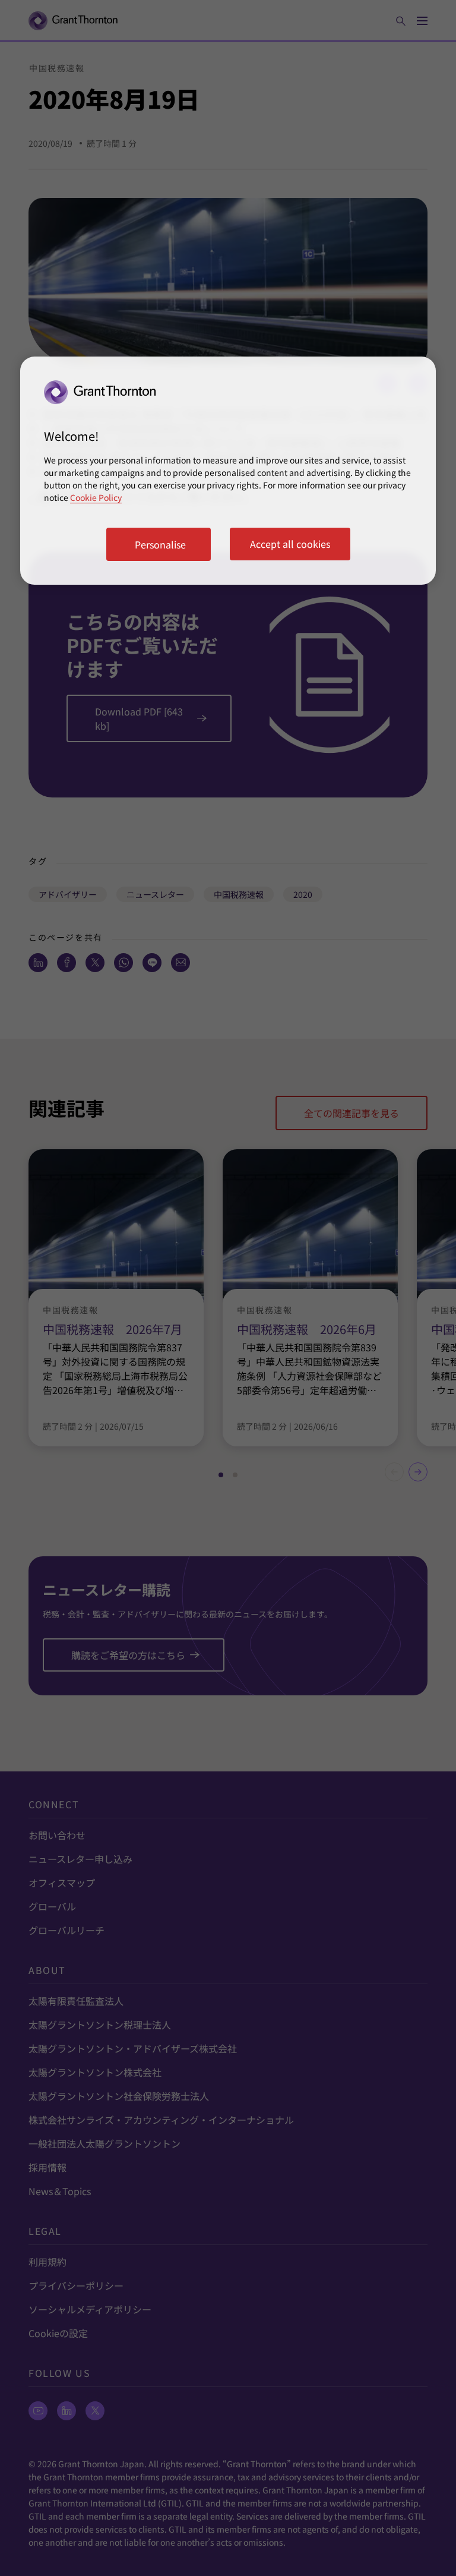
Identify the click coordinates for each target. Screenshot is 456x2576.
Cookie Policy (96, 497)
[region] (228, 471)
